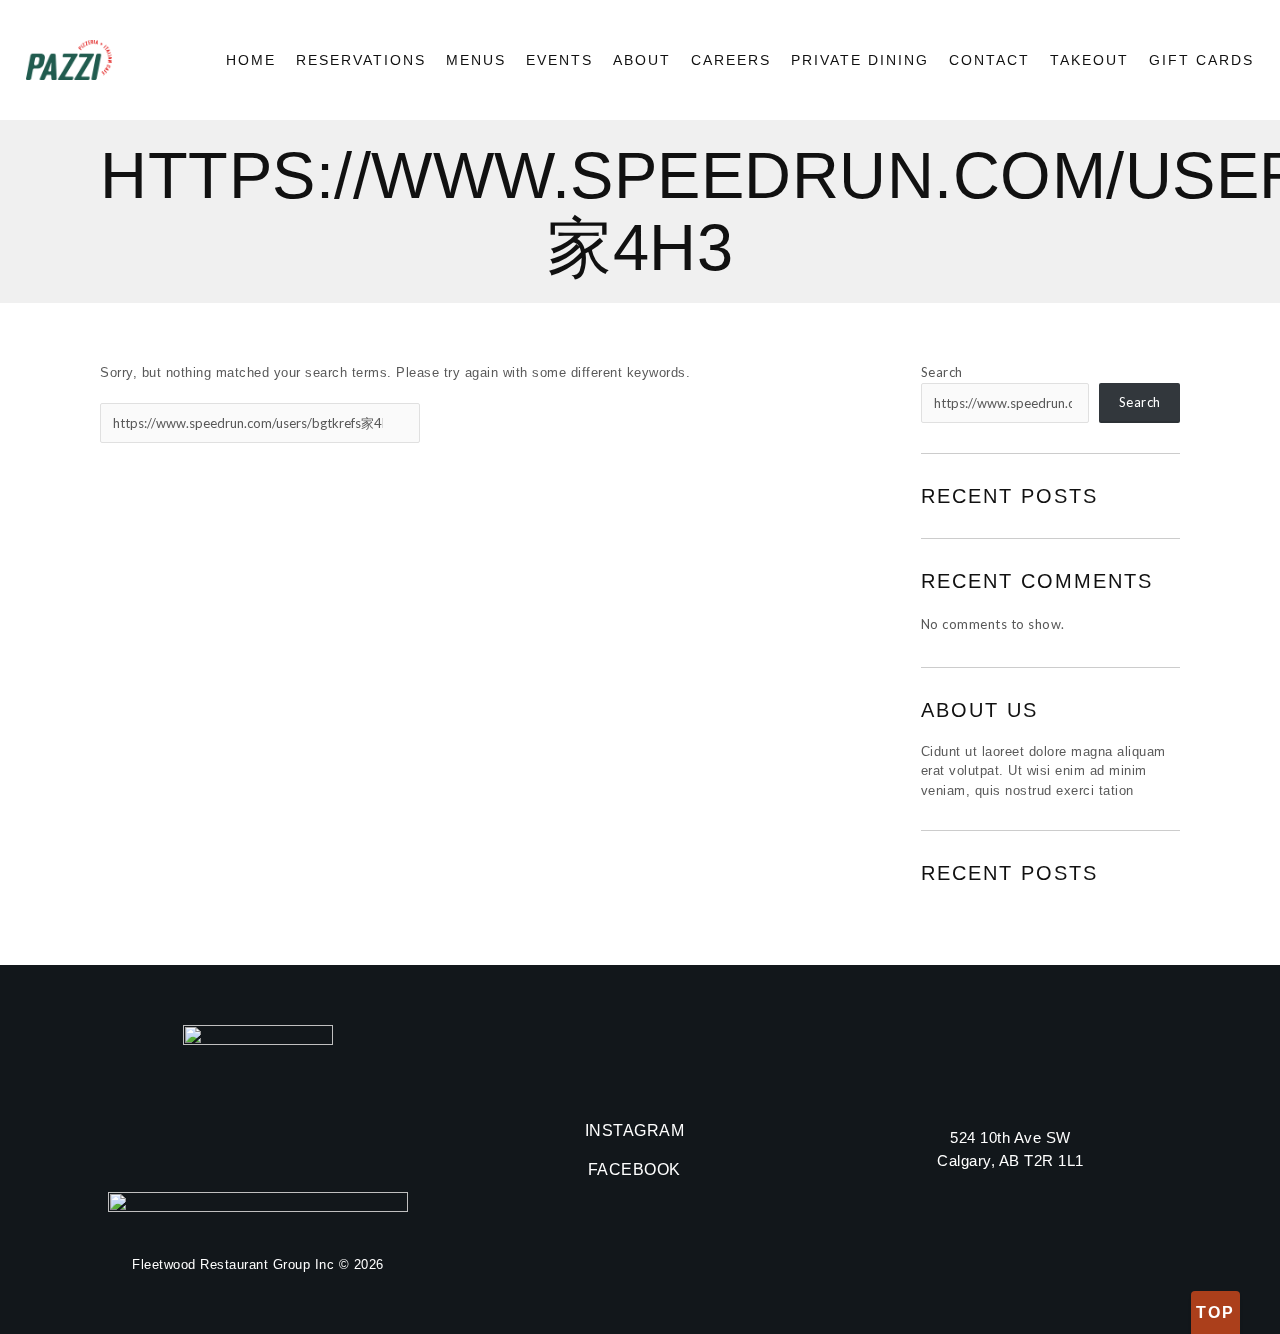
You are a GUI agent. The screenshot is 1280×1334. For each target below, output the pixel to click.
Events (559, 60)
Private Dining (860, 60)
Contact (989, 60)
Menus (476, 60)
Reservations (361, 60)
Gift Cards (1201, 60)
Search (942, 372)
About (642, 60)
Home (251, 60)
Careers (731, 60)
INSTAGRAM (635, 1130)
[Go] (403, 423)
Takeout (1089, 60)
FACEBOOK (634, 1169)
